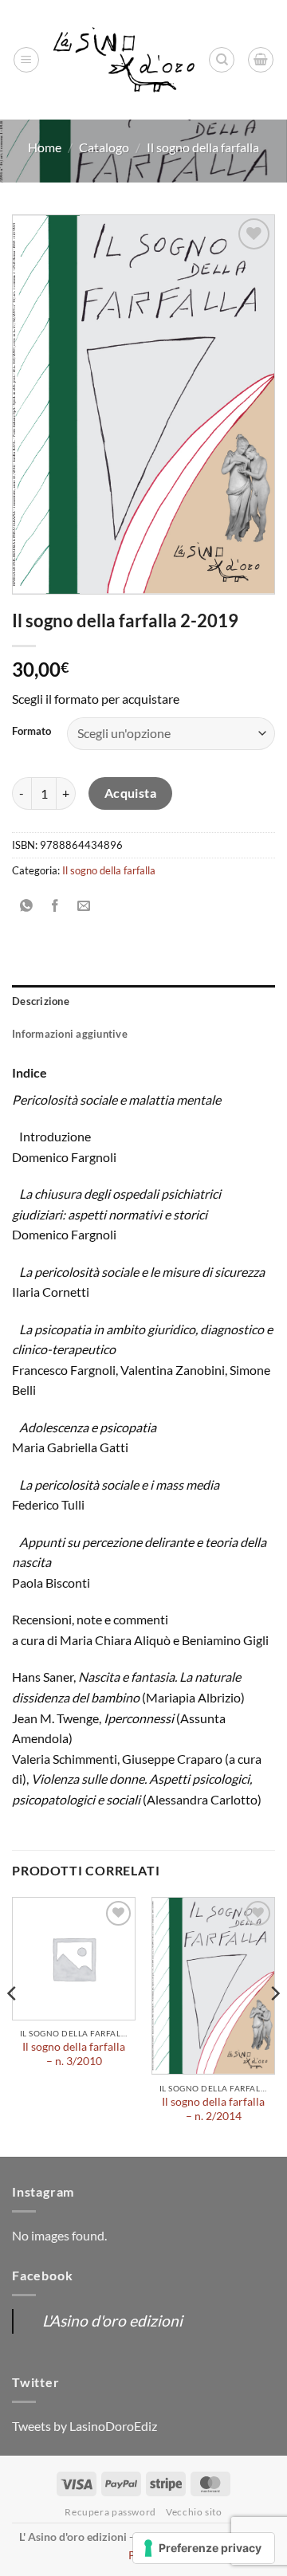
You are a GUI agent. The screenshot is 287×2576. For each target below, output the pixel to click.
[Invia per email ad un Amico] (84, 906)
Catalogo (104, 147)
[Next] (274, 2026)
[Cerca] (222, 60)
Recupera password (110, 2512)
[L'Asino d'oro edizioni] (124, 59)
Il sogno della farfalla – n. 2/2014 (213, 2109)
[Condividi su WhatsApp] (27, 906)
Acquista (131, 793)
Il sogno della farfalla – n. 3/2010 (74, 2054)
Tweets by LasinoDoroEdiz (85, 2426)
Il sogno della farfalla (203, 147)
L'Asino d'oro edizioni (112, 2321)
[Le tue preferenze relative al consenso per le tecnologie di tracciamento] (204, 2548)
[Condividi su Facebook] (55, 906)
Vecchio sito (194, 2512)
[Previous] (13, 2026)
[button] (26, 60)
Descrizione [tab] (41, 1001)
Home (45, 147)
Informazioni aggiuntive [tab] (70, 1034)
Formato (31, 732)
